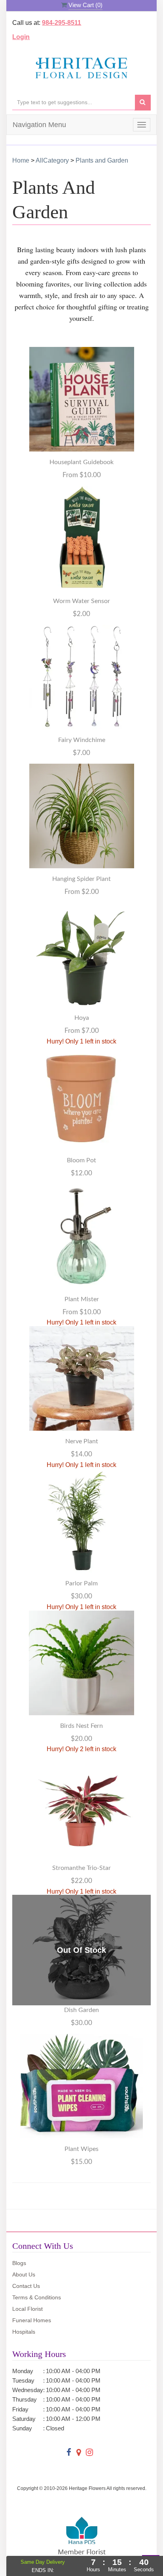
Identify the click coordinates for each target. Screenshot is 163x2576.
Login (21, 37)
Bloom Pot (81, 1160)
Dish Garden (81, 2010)
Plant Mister (82, 1299)
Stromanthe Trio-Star (81, 1868)
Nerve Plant (82, 1441)
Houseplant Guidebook (81, 462)
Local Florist (27, 2309)
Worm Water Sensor (81, 601)
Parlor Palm (81, 1583)
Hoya (82, 1018)
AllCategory (52, 160)
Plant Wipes (81, 2149)
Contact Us (26, 2286)
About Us (24, 2274)
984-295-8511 (62, 23)
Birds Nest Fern (81, 1726)
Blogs (19, 2263)
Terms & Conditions (37, 2297)
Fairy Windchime (82, 740)
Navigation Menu (39, 125)
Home (21, 160)
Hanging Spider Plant (81, 879)
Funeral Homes (32, 2320)
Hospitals (24, 2332)
